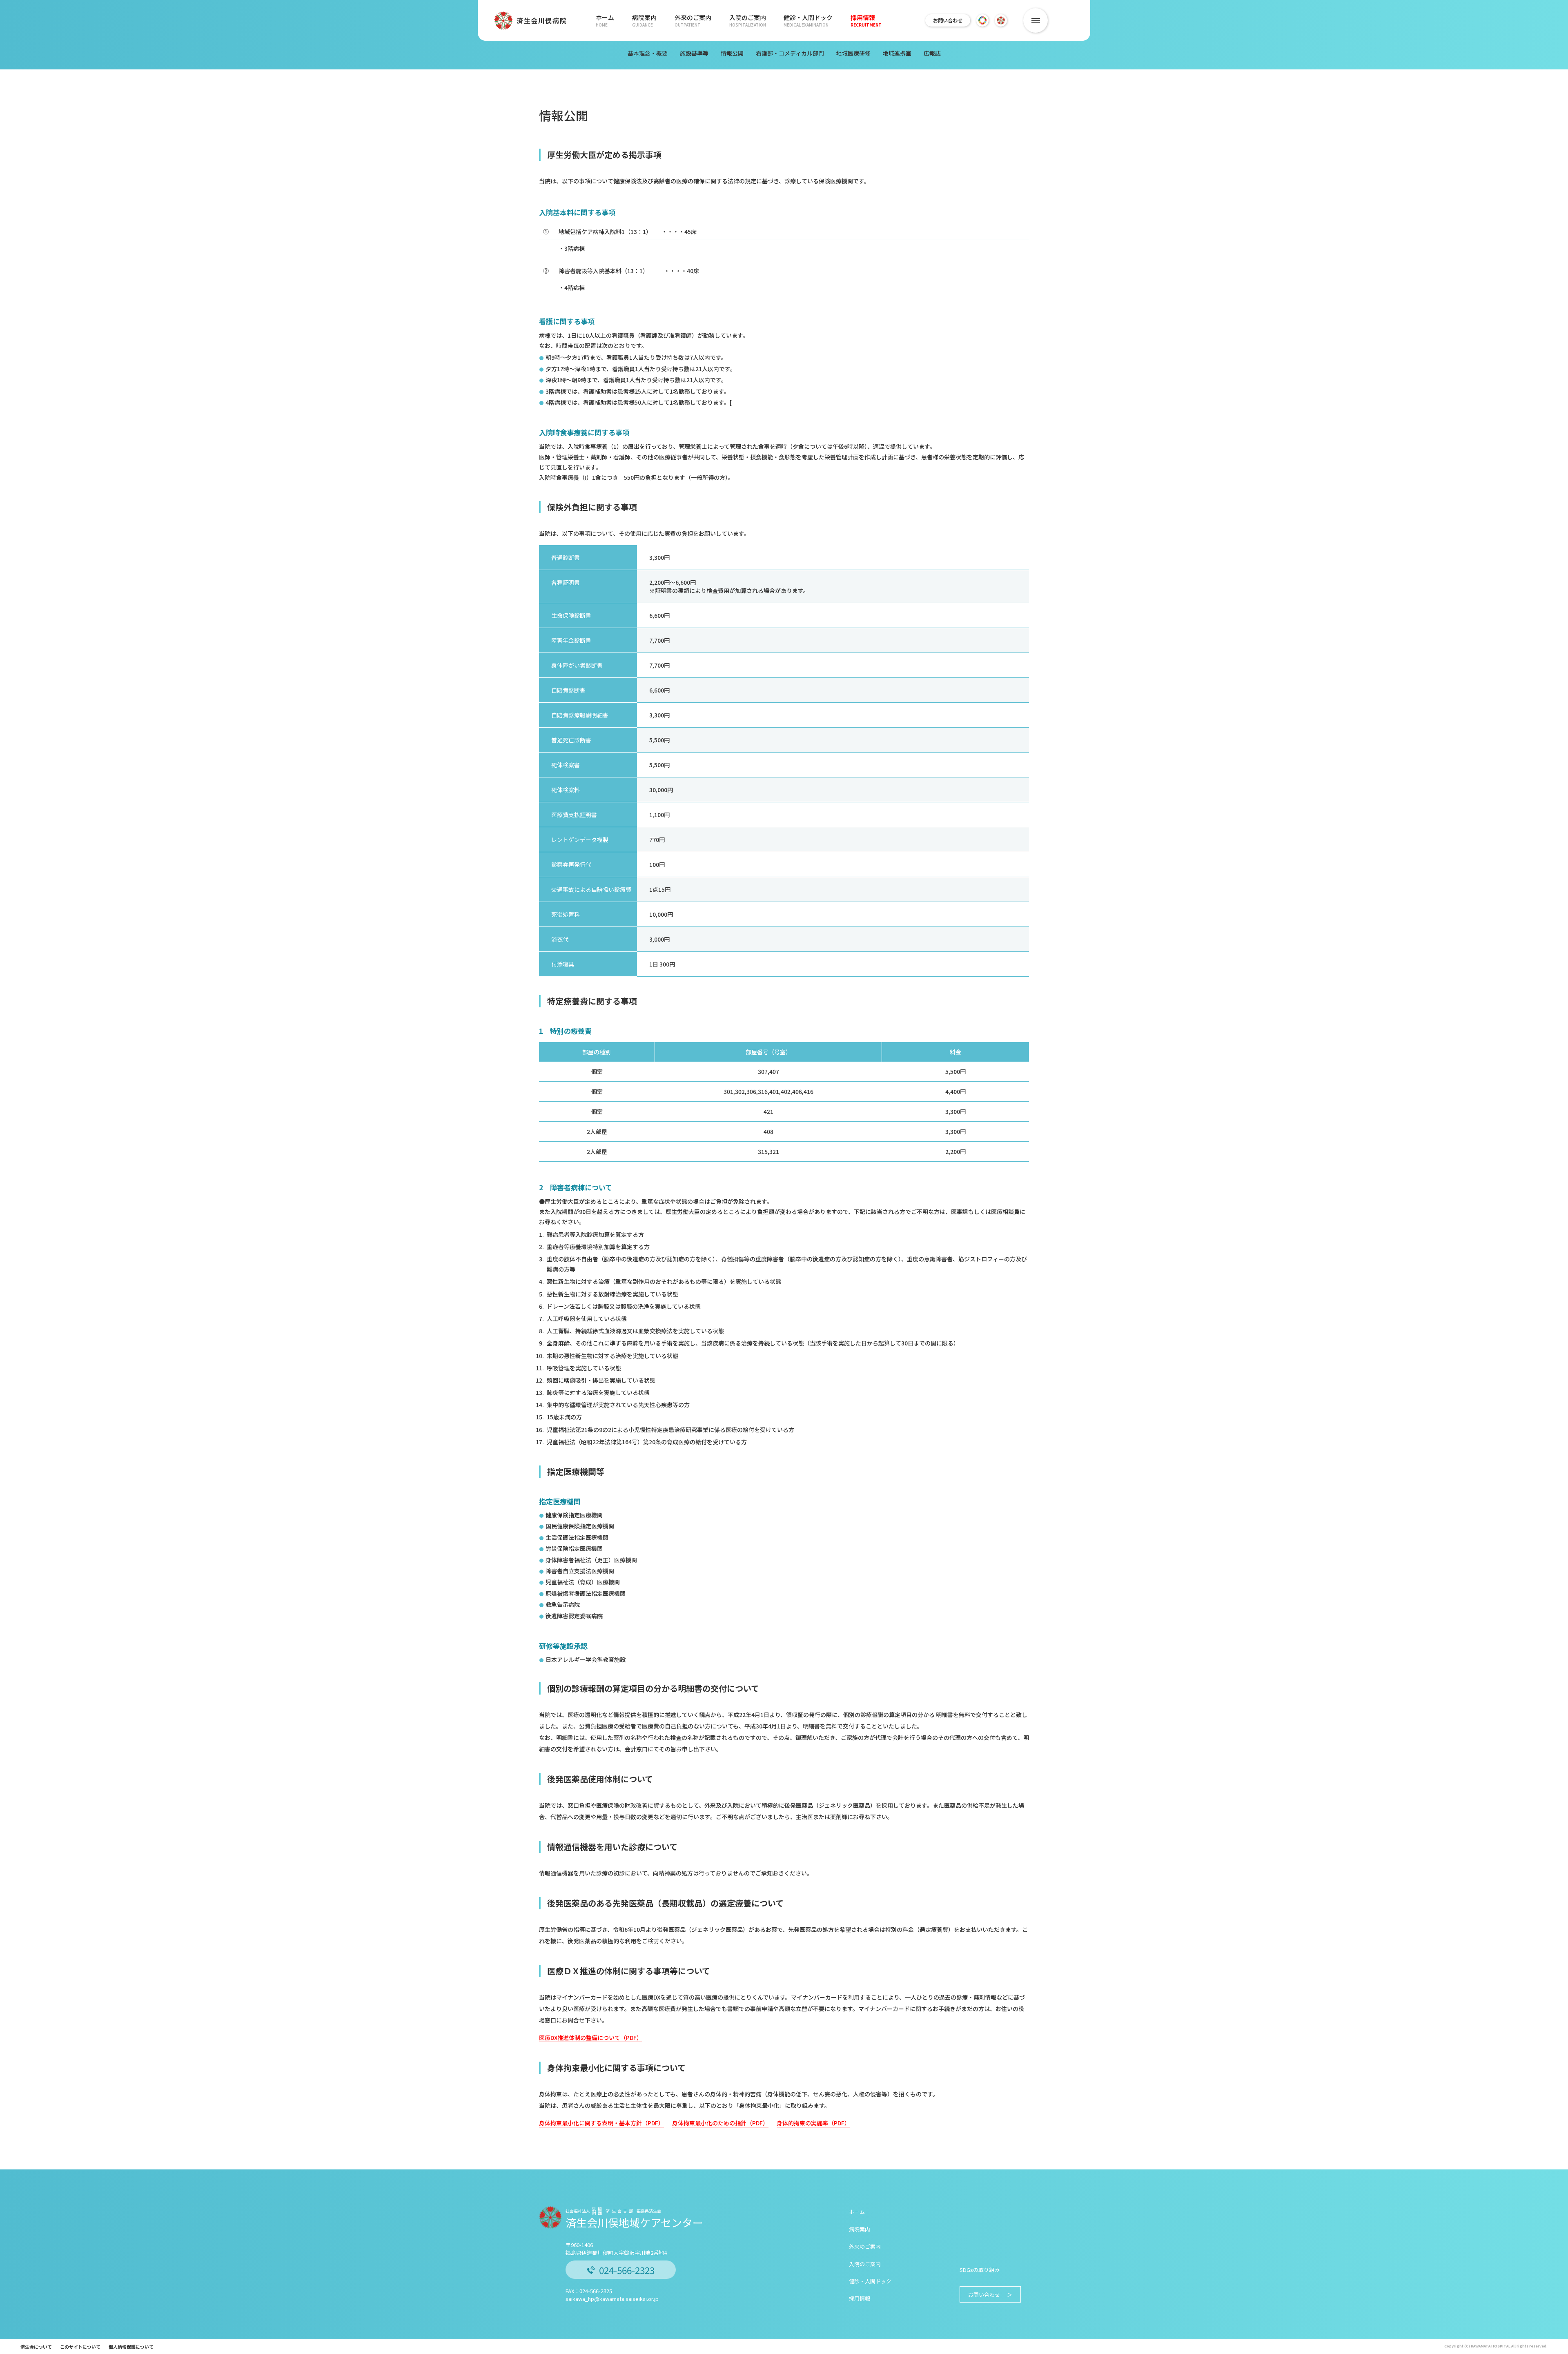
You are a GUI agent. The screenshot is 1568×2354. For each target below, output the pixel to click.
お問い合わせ (948, 20)
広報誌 (932, 53)
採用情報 (866, 20)
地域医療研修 (853, 53)
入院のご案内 (748, 20)
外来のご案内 (693, 20)
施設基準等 (694, 53)
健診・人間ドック (808, 20)
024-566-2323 (627, 2270)
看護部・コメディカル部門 (790, 53)
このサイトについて (80, 2347)
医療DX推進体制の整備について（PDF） (591, 2038)
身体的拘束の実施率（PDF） (813, 2123)
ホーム (605, 20)
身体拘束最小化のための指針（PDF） (720, 2123)
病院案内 (644, 20)
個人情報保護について (131, 2347)
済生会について (36, 2347)
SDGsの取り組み (980, 2270)
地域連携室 (897, 53)
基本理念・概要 (648, 53)
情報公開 (732, 53)
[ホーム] (554, 86)
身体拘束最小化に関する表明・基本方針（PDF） (601, 2123)
